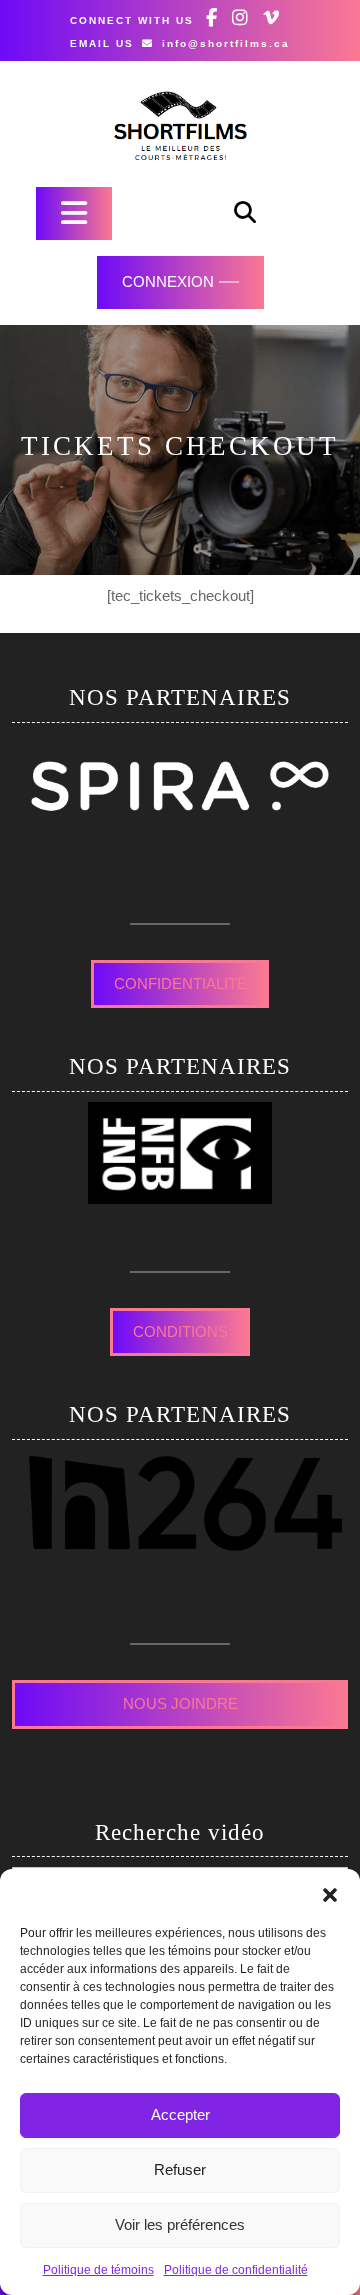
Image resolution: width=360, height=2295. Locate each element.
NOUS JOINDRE (180, 1703)
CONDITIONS (180, 1331)
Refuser (180, 2169)
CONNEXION (168, 281)
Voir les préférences (180, 2224)
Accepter (180, 2114)
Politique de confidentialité (236, 2270)
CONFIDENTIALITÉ (180, 983)
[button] (330, 1894)
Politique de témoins (98, 2270)
